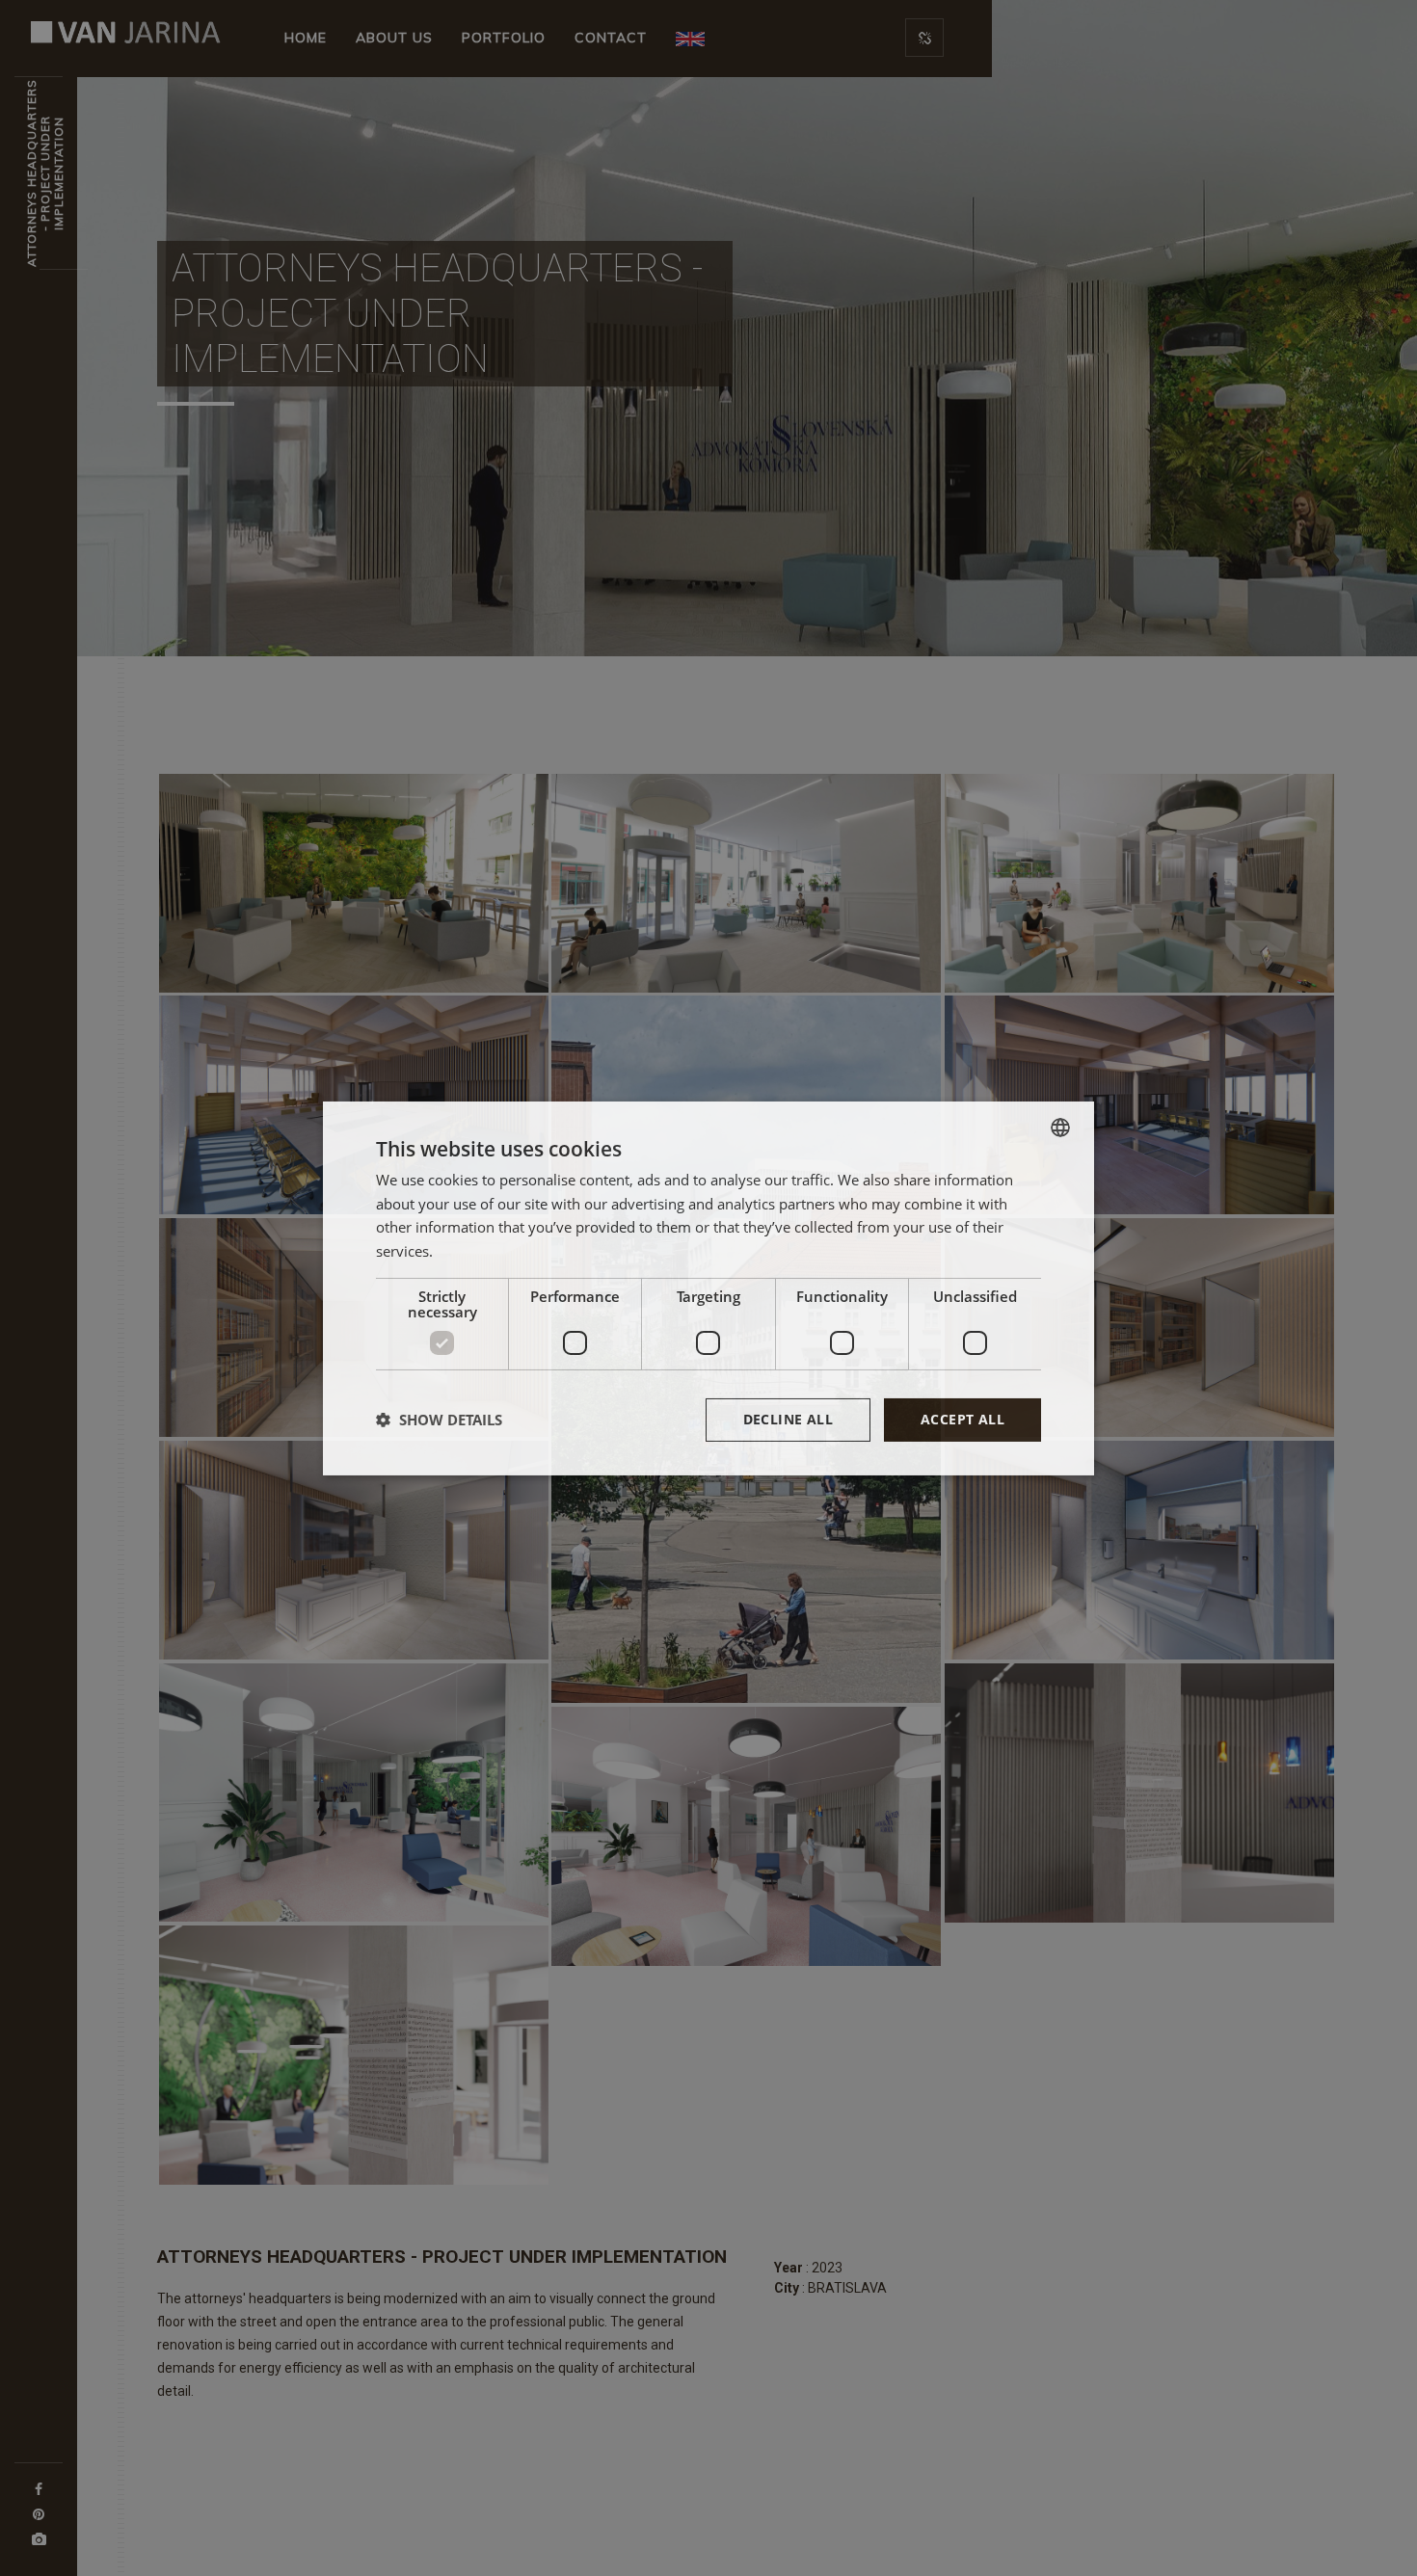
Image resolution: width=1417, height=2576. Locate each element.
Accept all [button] (962, 1419)
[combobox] (1060, 1127)
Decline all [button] (788, 1419)
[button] (439, 1420)
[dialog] (708, 1288)
